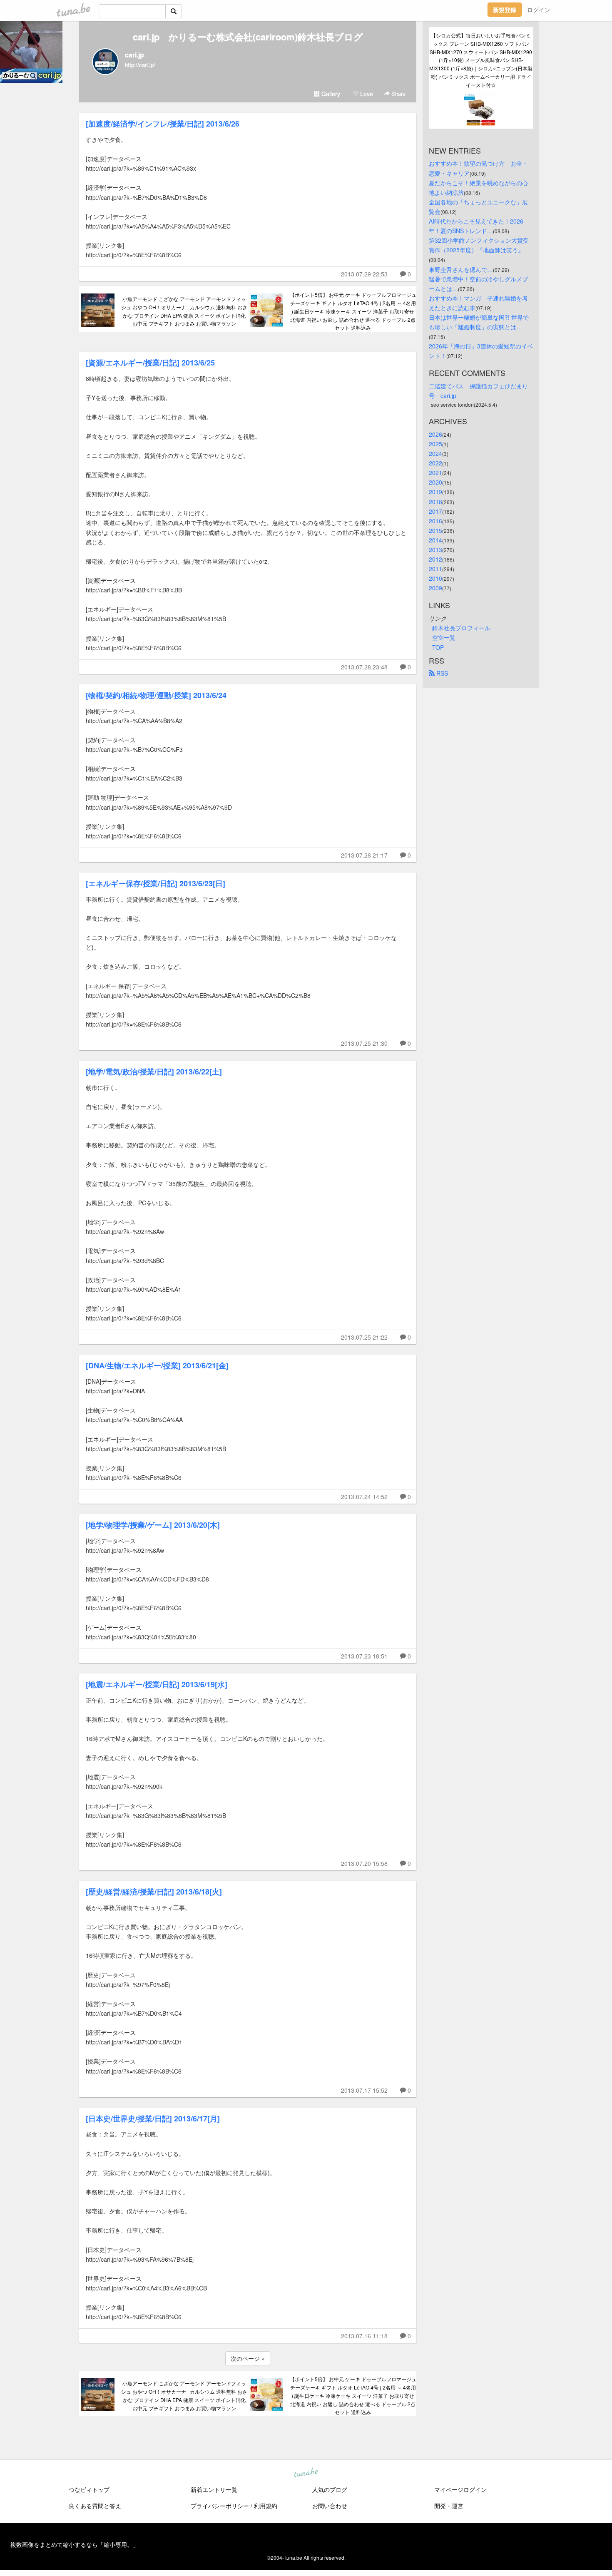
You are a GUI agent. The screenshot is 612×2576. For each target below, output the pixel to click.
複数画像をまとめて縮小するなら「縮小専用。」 (75, 2544)
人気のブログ (330, 2489)
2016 (435, 521)
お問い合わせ (330, 2506)
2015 (435, 530)
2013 (435, 550)
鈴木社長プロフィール (461, 628)
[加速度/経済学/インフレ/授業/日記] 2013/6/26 (163, 124)
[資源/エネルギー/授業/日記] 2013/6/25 (150, 363)
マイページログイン (460, 2489)
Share (398, 93)
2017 (435, 511)
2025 (435, 444)
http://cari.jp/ (140, 65)
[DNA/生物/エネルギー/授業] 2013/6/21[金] (157, 1365)
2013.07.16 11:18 (364, 2336)
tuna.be (306, 2473)
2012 (435, 559)
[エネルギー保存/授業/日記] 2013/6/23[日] (155, 883)
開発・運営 (449, 2506)
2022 (435, 463)
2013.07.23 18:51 (364, 1656)
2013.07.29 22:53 (364, 274)
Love (366, 94)
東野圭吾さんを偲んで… (461, 269)
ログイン (539, 10)
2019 (435, 492)
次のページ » (248, 2358)
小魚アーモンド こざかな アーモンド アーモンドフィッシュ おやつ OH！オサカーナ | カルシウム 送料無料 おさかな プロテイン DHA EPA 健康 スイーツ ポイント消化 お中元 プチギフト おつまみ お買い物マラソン (184, 311)
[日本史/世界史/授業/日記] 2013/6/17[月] (153, 2118)
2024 (435, 453)
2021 (435, 472)
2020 (435, 482)
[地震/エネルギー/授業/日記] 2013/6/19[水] (157, 1684)
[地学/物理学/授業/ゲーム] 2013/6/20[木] (153, 1525)
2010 (435, 578)
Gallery (330, 94)
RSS (441, 673)
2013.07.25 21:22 (364, 1337)
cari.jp (134, 55)
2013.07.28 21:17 (364, 855)
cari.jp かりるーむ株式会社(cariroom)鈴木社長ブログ (248, 37)
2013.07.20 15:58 (364, 1863)
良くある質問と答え (95, 2506)
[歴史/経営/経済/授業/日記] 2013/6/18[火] (154, 1892)
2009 (435, 588)
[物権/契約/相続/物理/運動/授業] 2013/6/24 (156, 695)
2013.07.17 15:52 (364, 2090)
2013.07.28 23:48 (364, 667)
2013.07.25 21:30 (364, 1043)
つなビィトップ (89, 2489)
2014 (435, 540)
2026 (435, 434)
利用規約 (266, 2506)
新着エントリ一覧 (214, 2489)
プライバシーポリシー (220, 2506)
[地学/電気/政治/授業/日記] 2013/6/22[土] (154, 1072)
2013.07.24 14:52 (364, 1497)
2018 (435, 502)
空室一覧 (444, 637)
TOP (438, 647)
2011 (435, 569)
